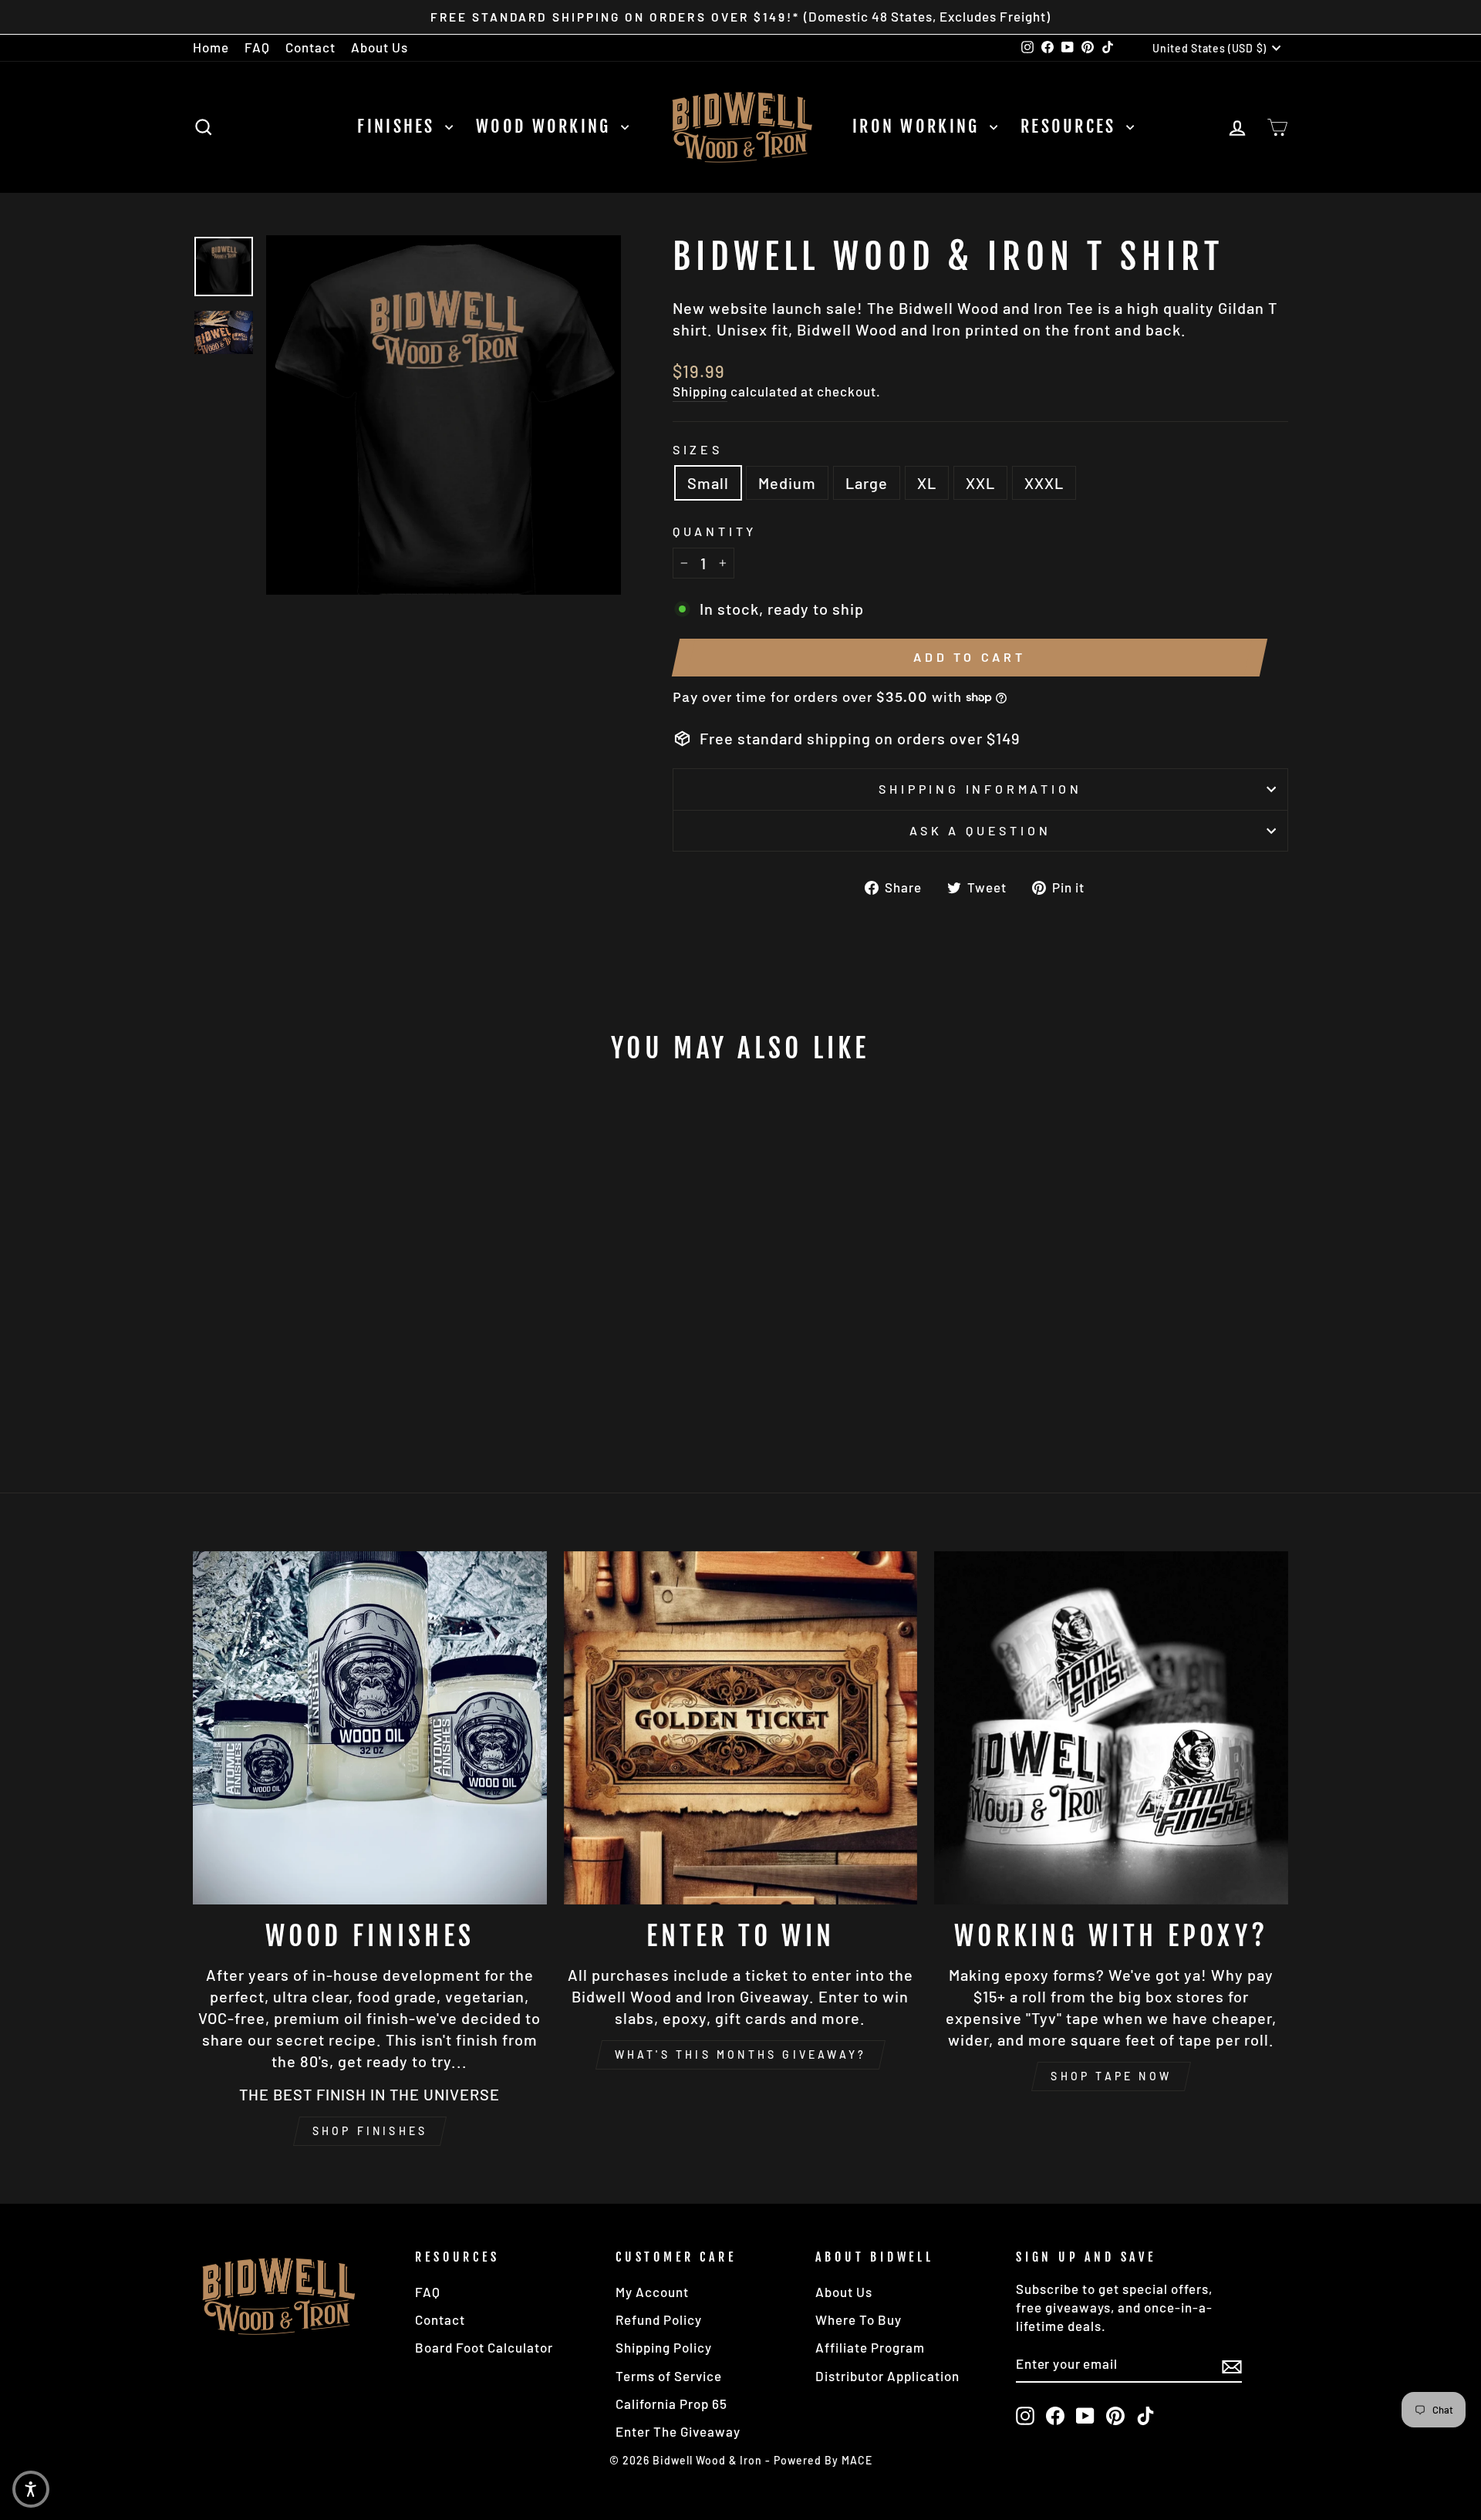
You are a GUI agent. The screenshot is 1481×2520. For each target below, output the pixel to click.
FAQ (257, 47)
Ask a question (980, 830)
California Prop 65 (671, 2404)
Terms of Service (669, 2376)
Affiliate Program (870, 2347)
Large (867, 483)
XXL (980, 483)
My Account (652, 2292)
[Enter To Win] (741, 1728)
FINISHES (399, 126)
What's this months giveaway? (741, 2054)
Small (708, 483)
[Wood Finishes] (370, 1728)
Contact (310, 47)
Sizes (698, 449)
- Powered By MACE (819, 2460)
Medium (787, 483)
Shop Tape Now (1111, 2076)
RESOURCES (1071, 126)
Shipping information (980, 789)
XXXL (1044, 483)
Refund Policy (659, 2319)
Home (211, 47)
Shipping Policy (664, 2347)
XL (927, 483)
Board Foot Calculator (484, 2347)
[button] (31, 2489)
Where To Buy (859, 2319)
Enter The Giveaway (678, 2431)
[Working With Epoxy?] (1111, 1728)
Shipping (700, 391)
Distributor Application (887, 2376)
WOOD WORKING (547, 126)
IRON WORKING (919, 126)
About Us (380, 47)
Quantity (715, 531)
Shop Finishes (370, 2131)
